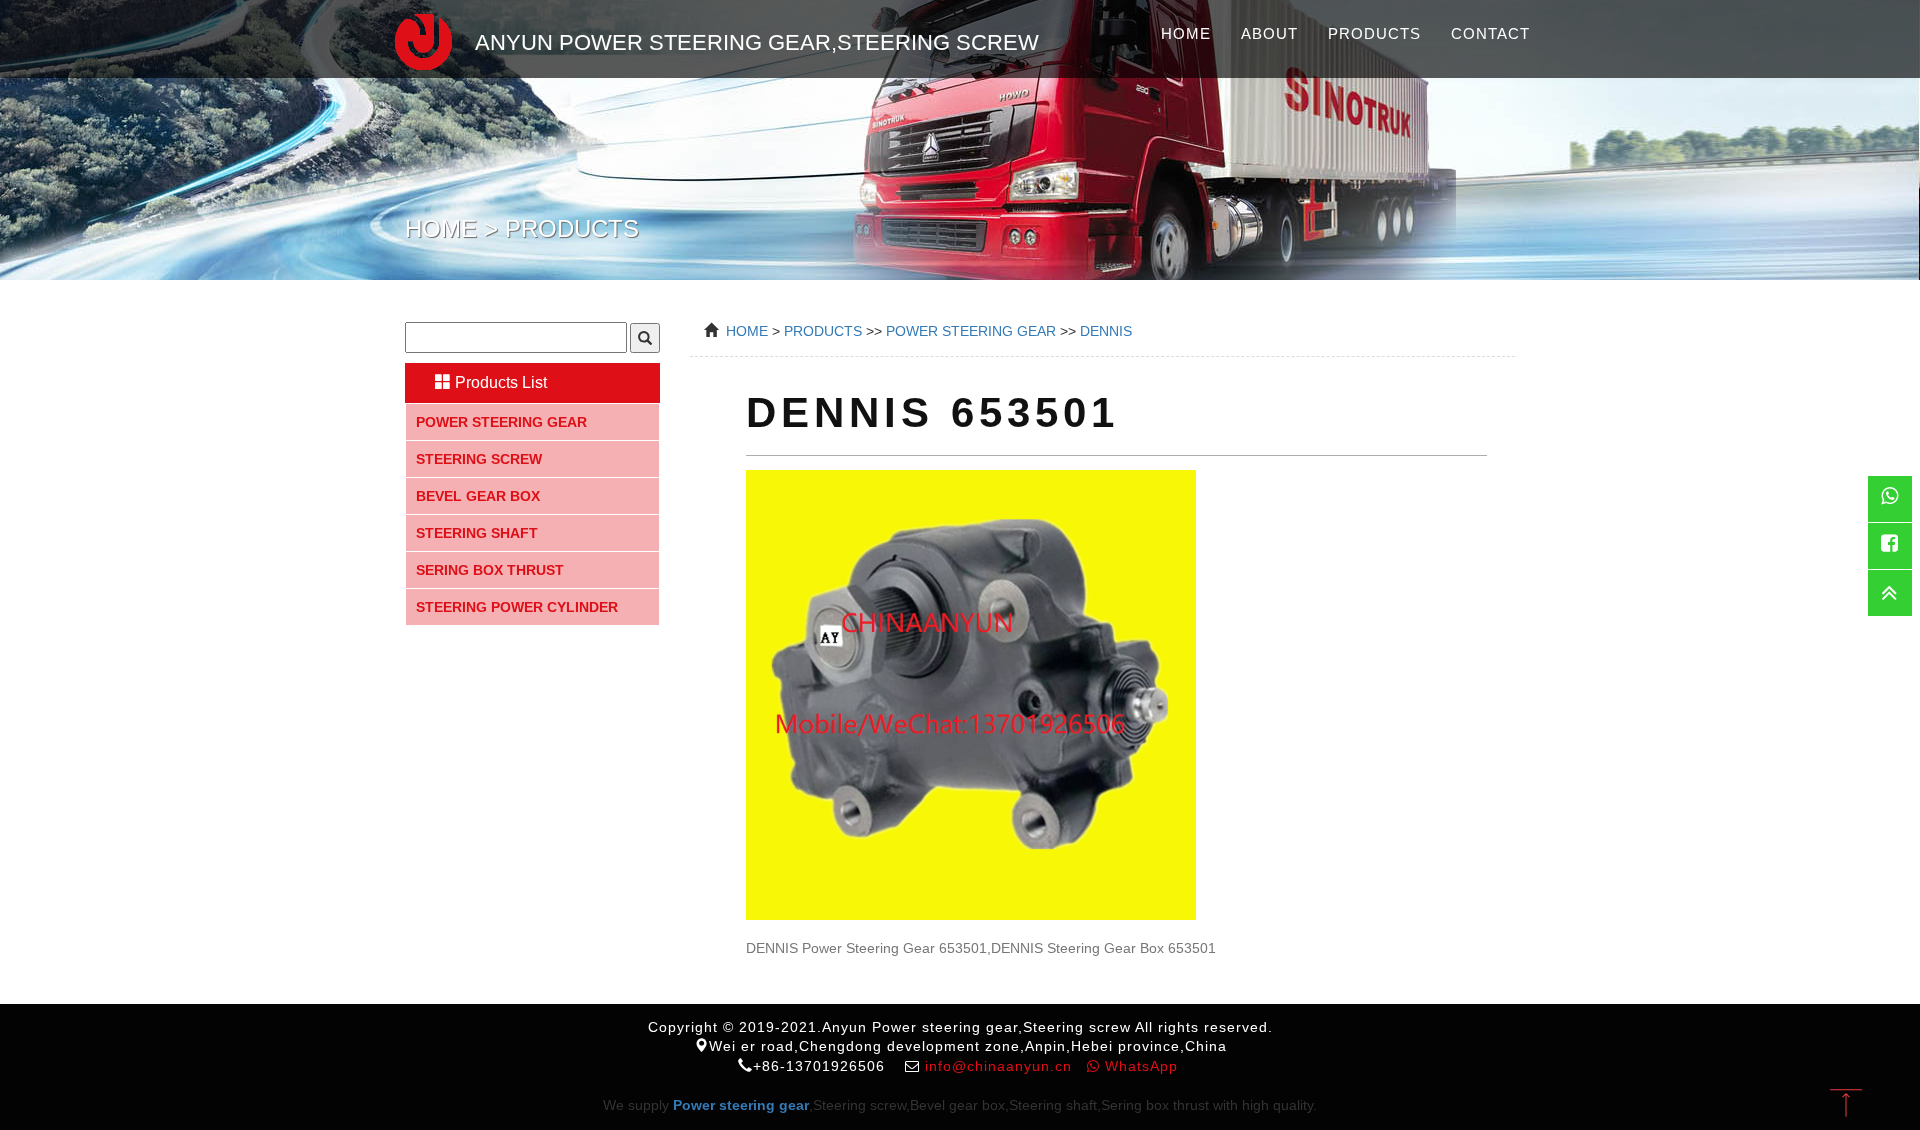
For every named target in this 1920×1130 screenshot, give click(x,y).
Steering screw (479, 459)
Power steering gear (501, 422)
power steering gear (971, 331)
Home (1186, 33)
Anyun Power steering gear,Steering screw (757, 42)
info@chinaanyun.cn (998, 1066)
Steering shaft (477, 533)
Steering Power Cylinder (517, 607)
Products (1374, 33)
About (1269, 33)
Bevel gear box (478, 496)
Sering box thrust (490, 570)
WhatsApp (1139, 1066)
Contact (1490, 33)
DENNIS (1106, 331)
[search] (645, 338)
